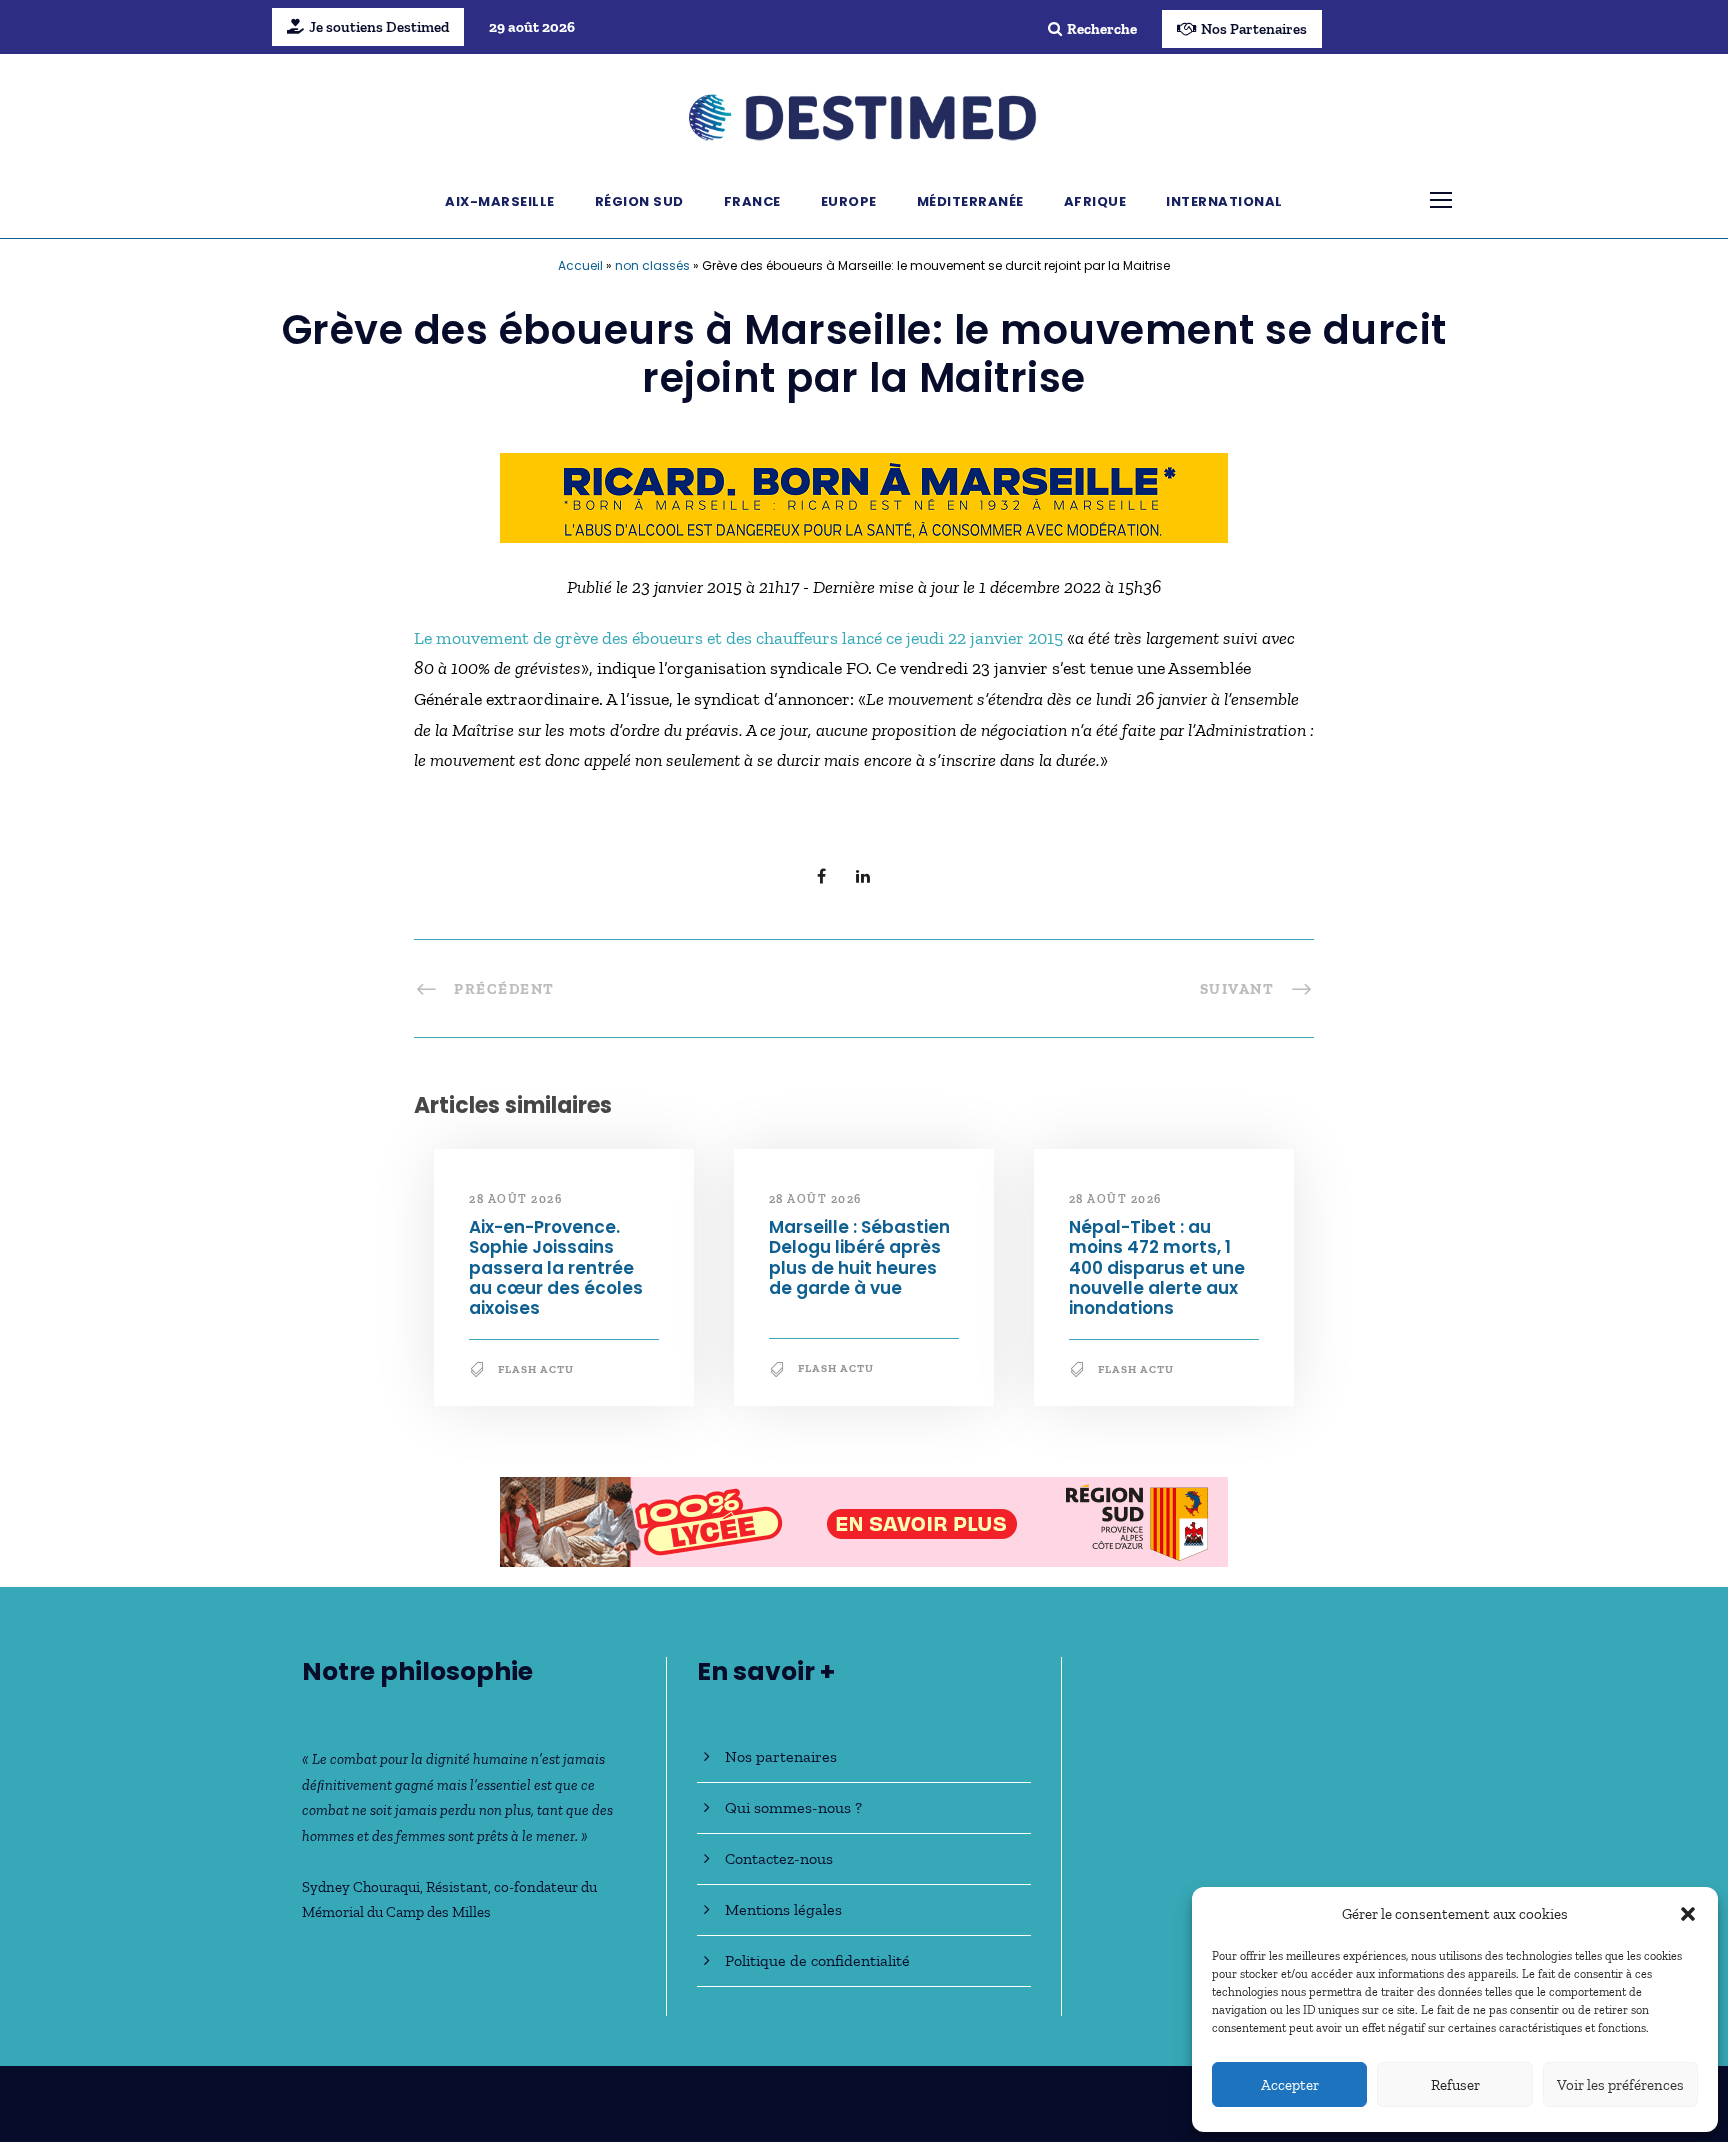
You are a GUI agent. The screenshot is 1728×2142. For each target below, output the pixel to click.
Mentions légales (783, 1909)
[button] (1688, 1914)
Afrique (1095, 201)
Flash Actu (536, 1369)
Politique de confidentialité (817, 1960)
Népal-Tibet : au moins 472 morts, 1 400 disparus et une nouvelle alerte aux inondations (1157, 1268)
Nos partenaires (781, 1756)
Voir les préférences (1620, 2085)
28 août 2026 (515, 1199)
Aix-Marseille (500, 201)
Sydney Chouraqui (361, 1887)
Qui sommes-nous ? (793, 1807)
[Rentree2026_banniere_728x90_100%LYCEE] (864, 1520)
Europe (849, 201)
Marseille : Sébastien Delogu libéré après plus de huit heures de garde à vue (859, 1257)
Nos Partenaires (1254, 29)
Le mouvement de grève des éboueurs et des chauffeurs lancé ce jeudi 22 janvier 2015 (740, 638)
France (752, 201)
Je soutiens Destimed (379, 27)
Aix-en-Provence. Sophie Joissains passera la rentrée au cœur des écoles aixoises (556, 1268)
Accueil (580, 265)
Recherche (1102, 29)
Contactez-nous (779, 1858)
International (1224, 201)
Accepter (1290, 2085)
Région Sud (639, 201)
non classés (652, 265)
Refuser (1455, 2085)
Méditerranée (970, 201)
